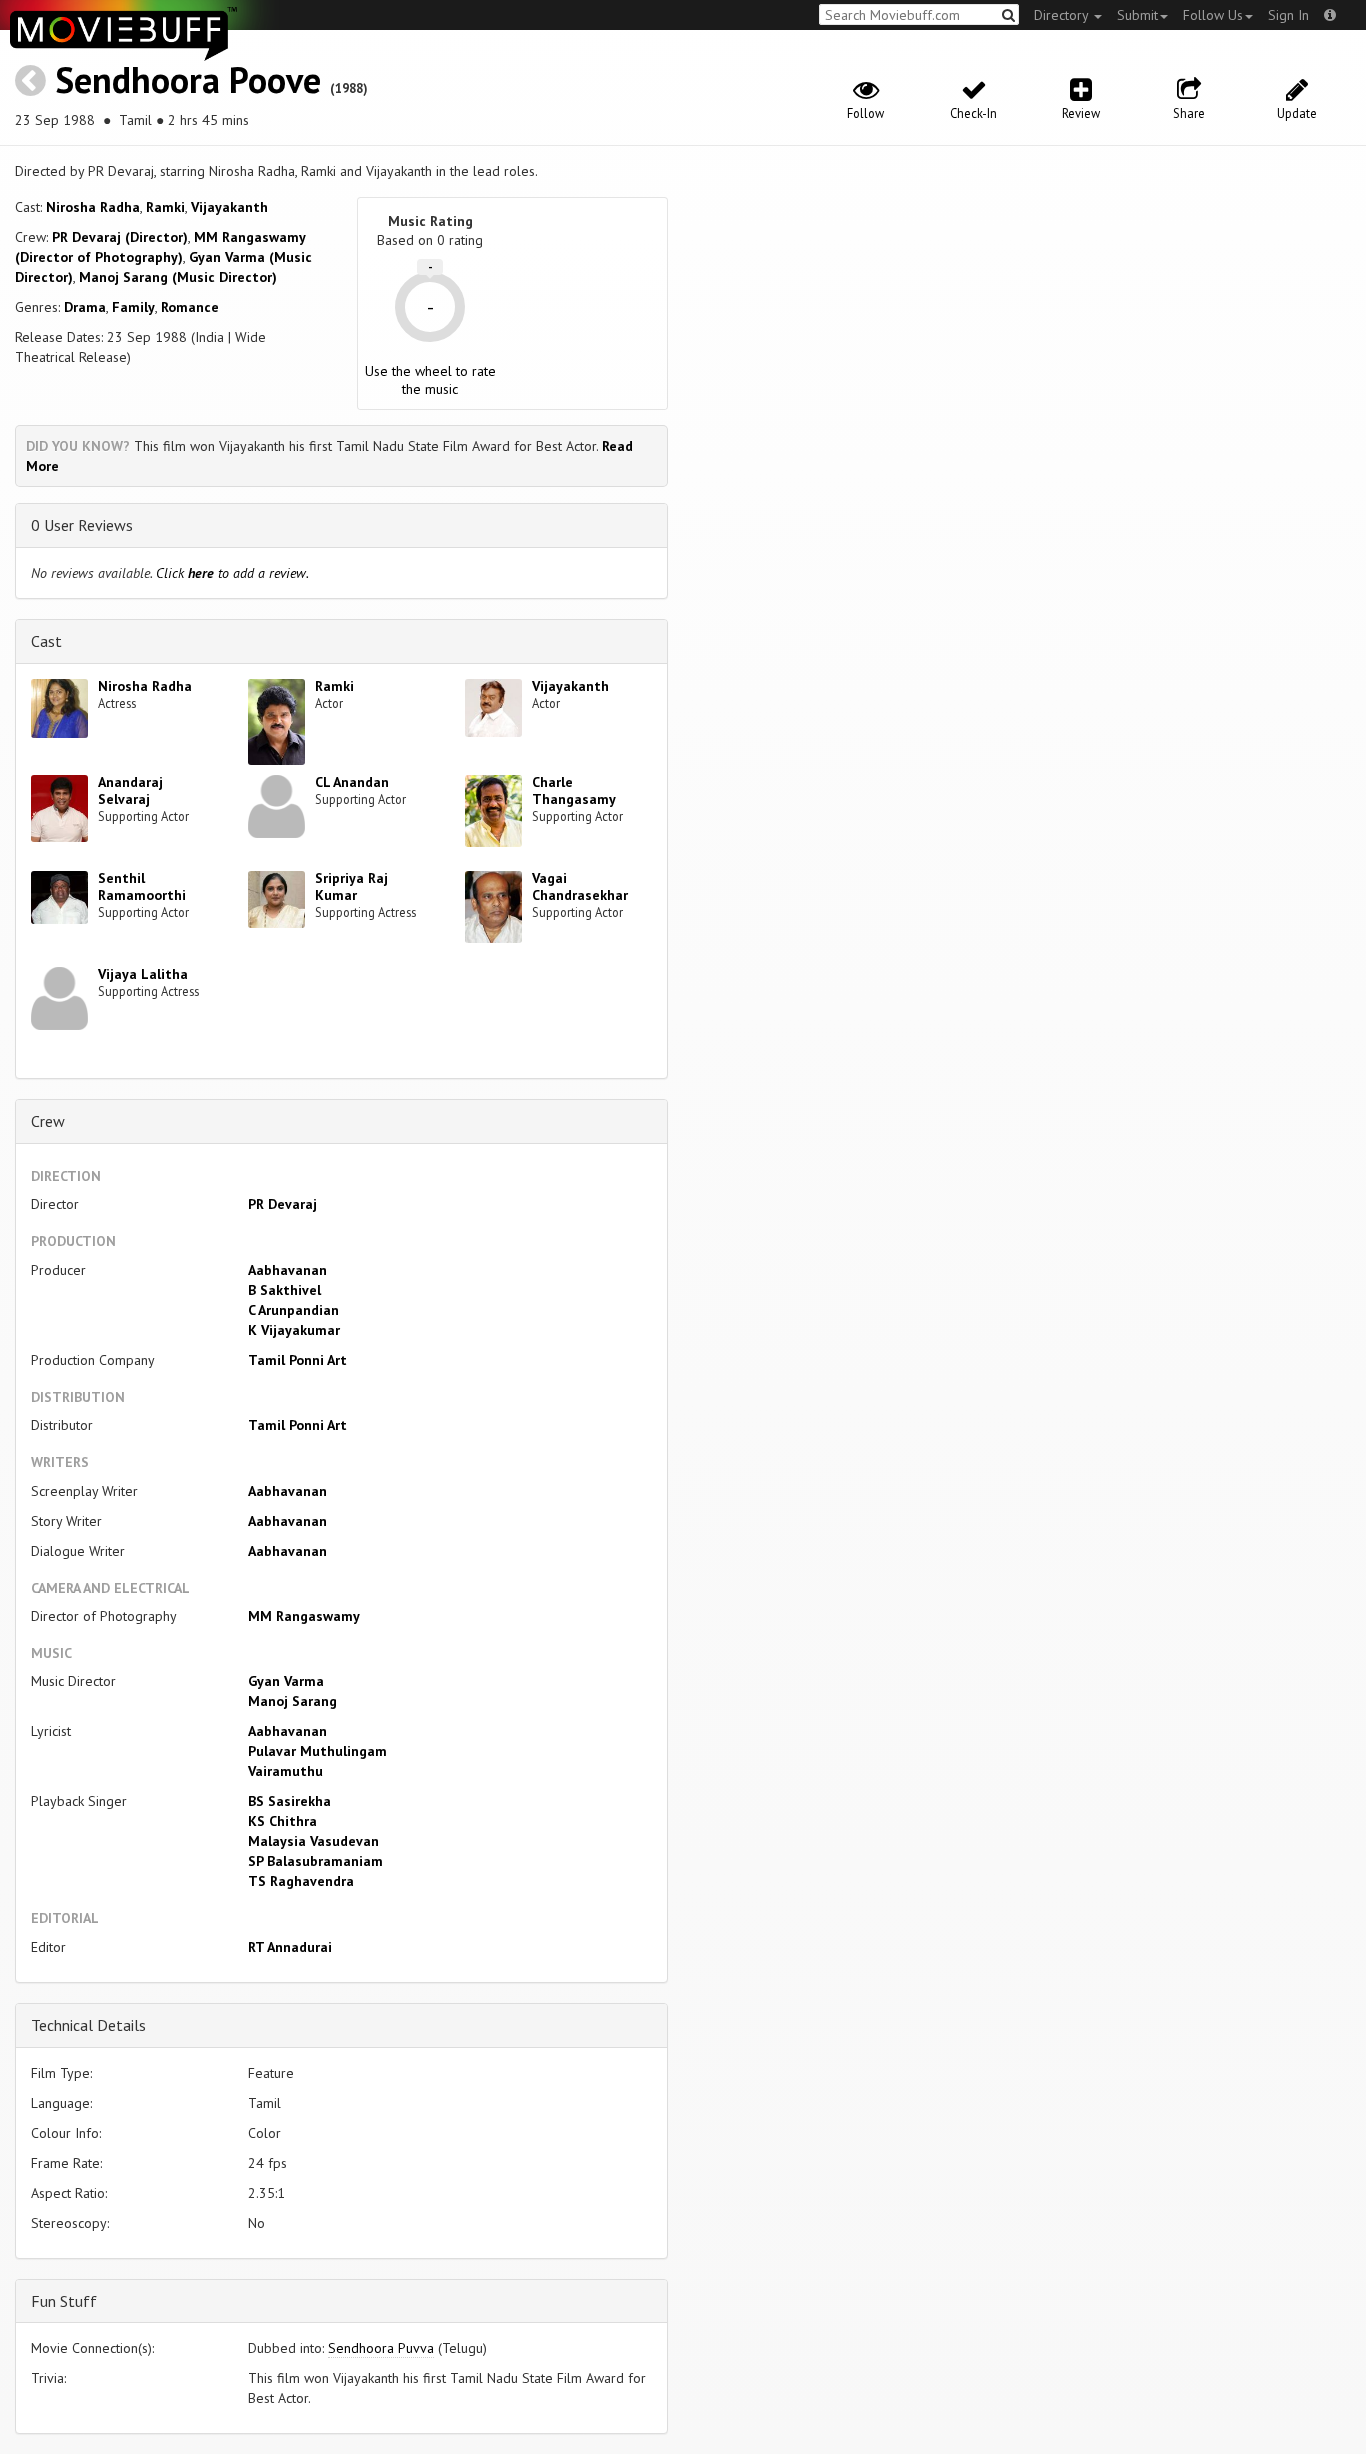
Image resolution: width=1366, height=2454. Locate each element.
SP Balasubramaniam (315, 1861)
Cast (46, 641)
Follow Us (1213, 15)
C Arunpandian (293, 1310)
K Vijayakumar (294, 1330)
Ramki (165, 207)
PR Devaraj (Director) (120, 237)
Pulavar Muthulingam (317, 1751)
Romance (190, 307)
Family (133, 307)
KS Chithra (282, 1821)
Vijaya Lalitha (143, 974)
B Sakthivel (284, 1290)
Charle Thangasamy (574, 790)
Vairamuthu (285, 1771)
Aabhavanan (287, 1270)
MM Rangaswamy (304, 1616)
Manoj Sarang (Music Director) (178, 277)
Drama (85, 307)
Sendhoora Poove (188, 79)
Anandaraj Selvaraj (130, 790)
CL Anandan (352, 782)
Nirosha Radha (93, 207)
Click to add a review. (232, 573)
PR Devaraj (282, 1204)
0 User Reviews (82, 525)
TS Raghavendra (301, 1881)
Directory (1063, 15)
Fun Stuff (64, 2301)
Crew (48, 1121)
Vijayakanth (229, 207)
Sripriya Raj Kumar (351, 886)
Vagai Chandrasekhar (580, 886)
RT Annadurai (290, 1947)
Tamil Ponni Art (297, 1360)
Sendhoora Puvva (381, 2348)
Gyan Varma (286, 1681)
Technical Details (88, 2025)
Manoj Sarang (292, 1701)
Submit (1137, 15)
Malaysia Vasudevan (313, 1841)
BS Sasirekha (289, 1801)
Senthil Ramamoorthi (142, 886)
